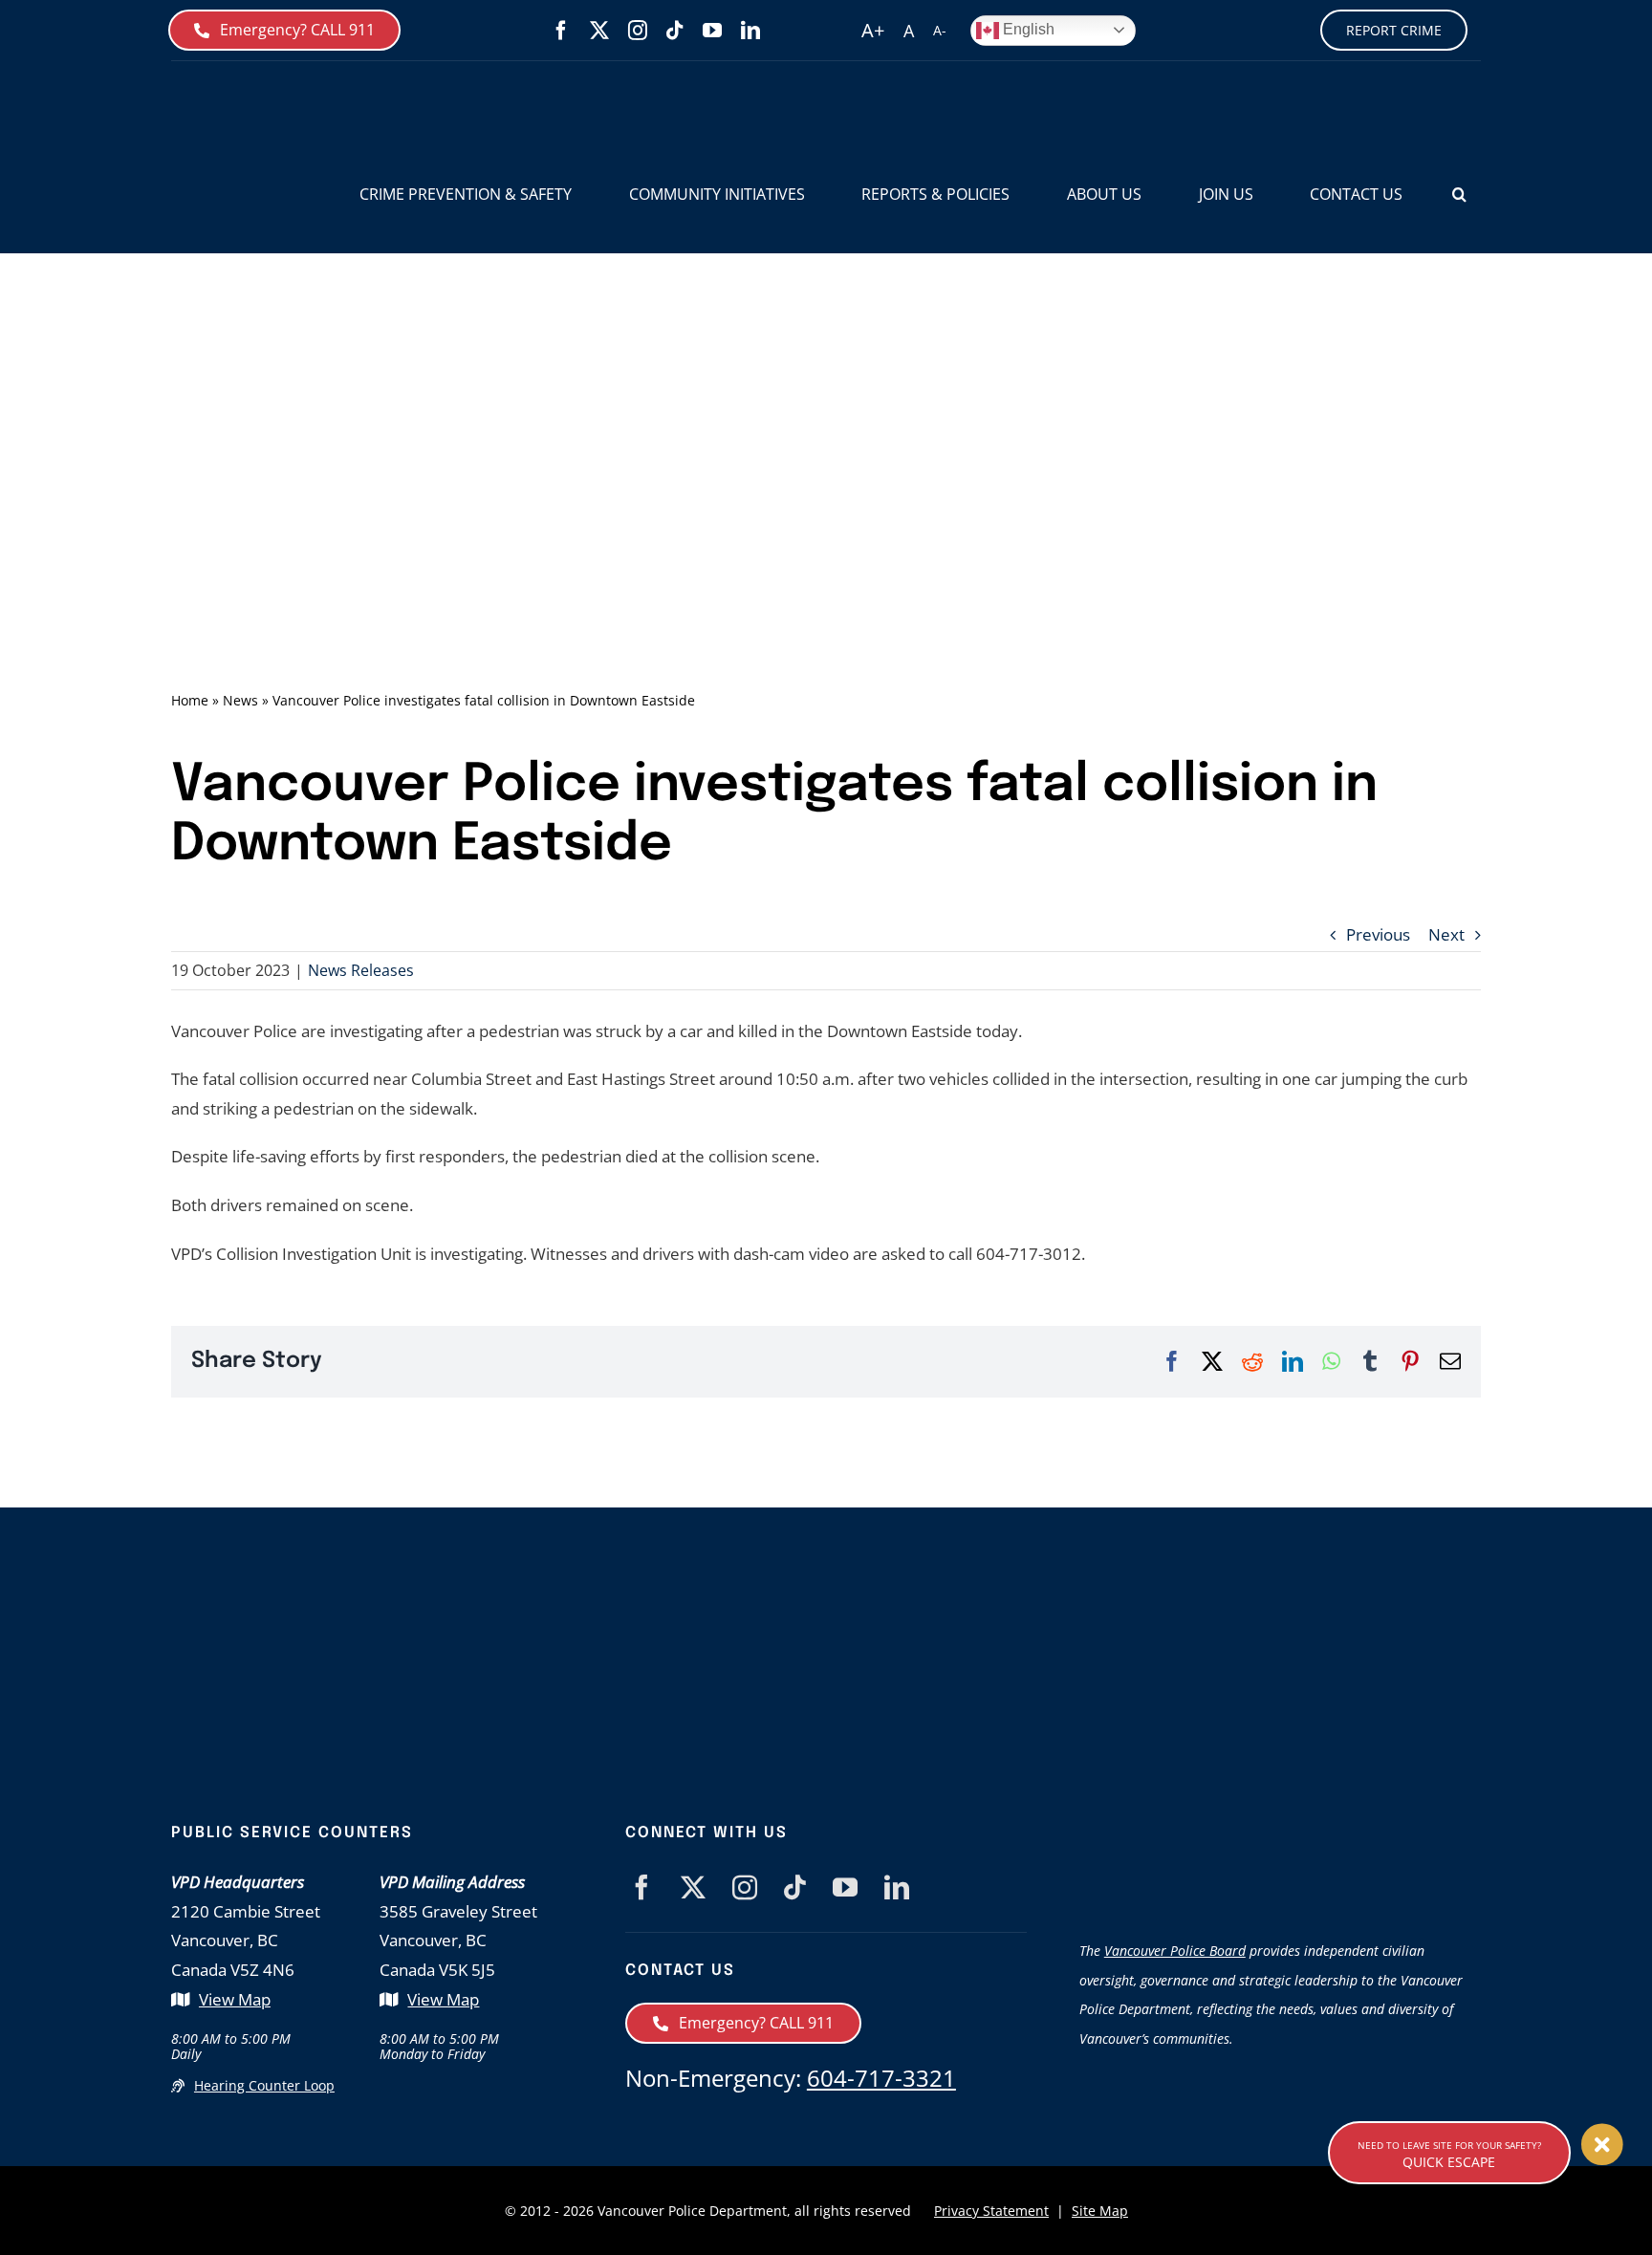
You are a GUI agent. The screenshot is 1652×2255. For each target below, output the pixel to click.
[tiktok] (675, 31)
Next (1446, 934)
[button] (1459, 195)
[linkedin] (750, 31)
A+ (873, 30)
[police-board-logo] (1280, 1832)
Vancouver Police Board (1175, 1951)
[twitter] (599, 31)
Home (190, 700)
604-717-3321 (881, 2078)
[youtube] (712, 31)
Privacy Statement (991, 2211)
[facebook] (561, 31)
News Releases (361, 970)
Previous (1378, 934)
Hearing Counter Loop (264, 2085)
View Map (235, 1999)
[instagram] (638, 31)
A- (940, 30)
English (1027, 29)
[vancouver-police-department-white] (883, 1664)
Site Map (1100, 2211)
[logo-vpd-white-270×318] (515, 1611)
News (240, 700)
